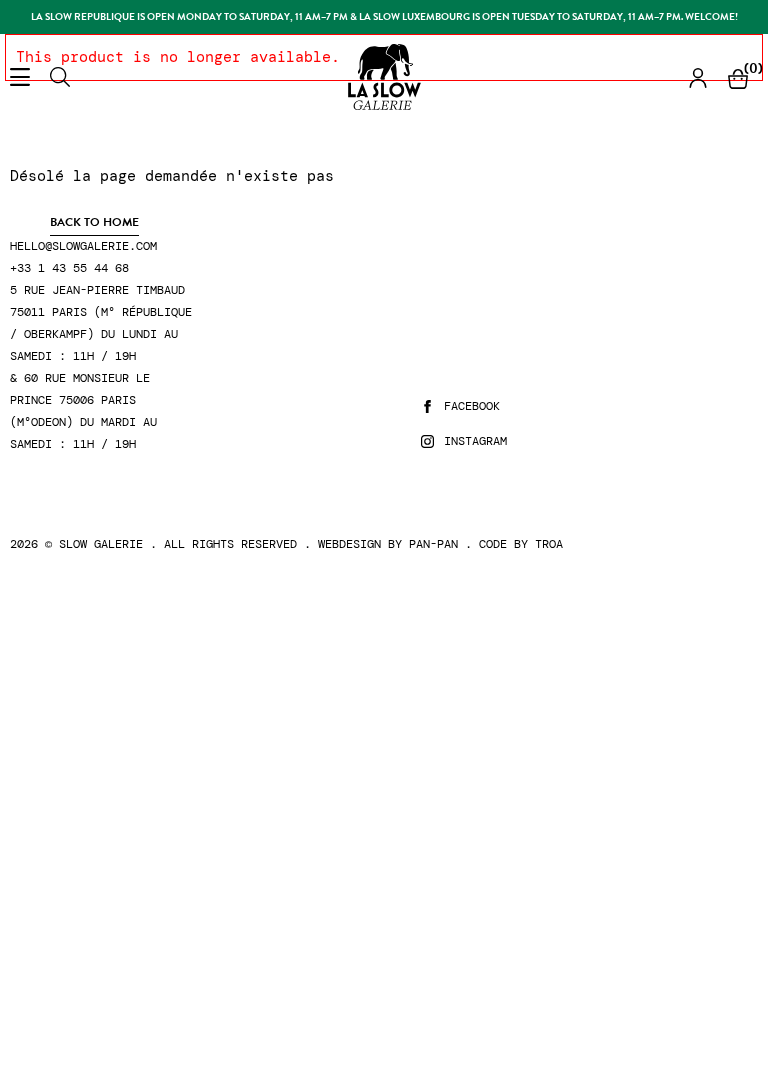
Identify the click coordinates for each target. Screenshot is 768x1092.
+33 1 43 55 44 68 (69, 268)
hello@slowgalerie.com (83, 246)
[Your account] (698, 77)
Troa (549, 544)
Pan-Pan (433, 544)
